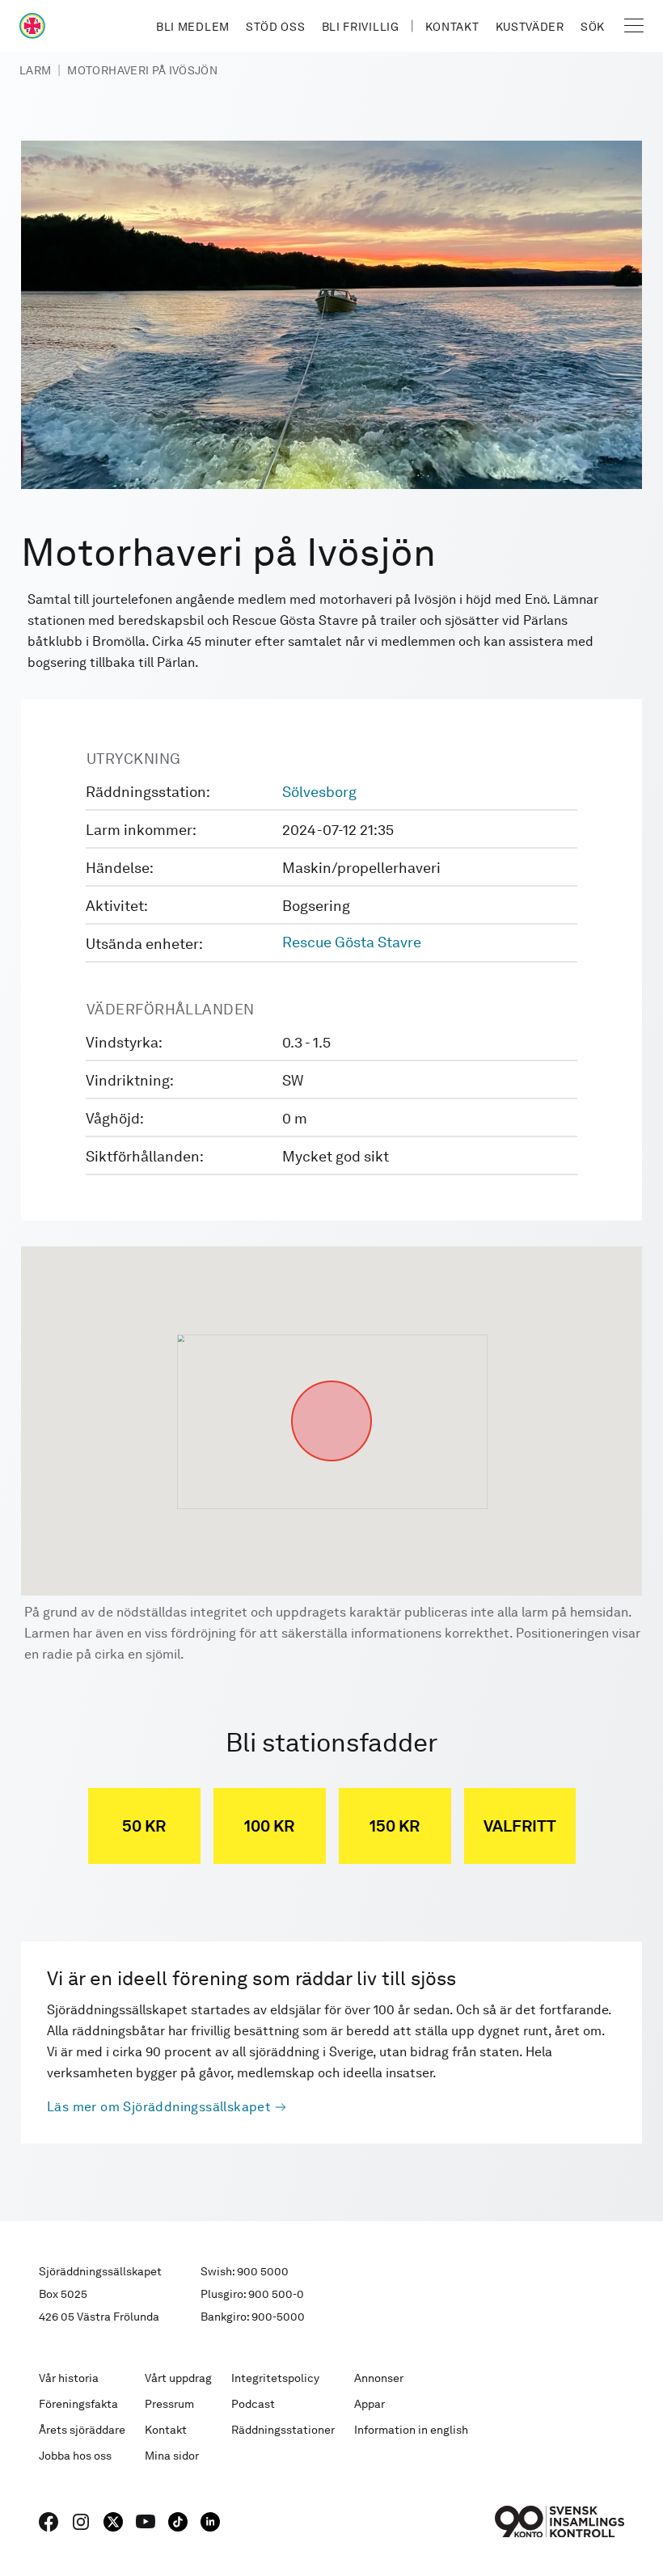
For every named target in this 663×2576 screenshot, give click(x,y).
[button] (331, 1381)
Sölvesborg (319, 792)
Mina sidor (172, 2456)
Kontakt (452, 27)
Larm (35, 70)
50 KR (144, 1826)
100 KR (269, 1826)
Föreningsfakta (78, 2404)
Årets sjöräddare (82, 2430)
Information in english (411, 2430)
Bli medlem (193, 27)
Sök (593, 27)
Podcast (253, 2404)
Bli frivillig (361, 27)
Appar (370, 2404)
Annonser (379, 2378)
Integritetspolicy (275, 2378)
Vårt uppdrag (178, 2378)
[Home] (32, 26)
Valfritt (520, 1826)
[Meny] (634, 26)
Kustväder (530, 27)
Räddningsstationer (283, 2430)
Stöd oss (276, 27)
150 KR (395, 1826)
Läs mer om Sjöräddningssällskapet (159, 2107)
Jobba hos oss (75, 2456)
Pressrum (169, 2404)
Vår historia (69, 2378)
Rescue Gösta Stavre (352, 942)
